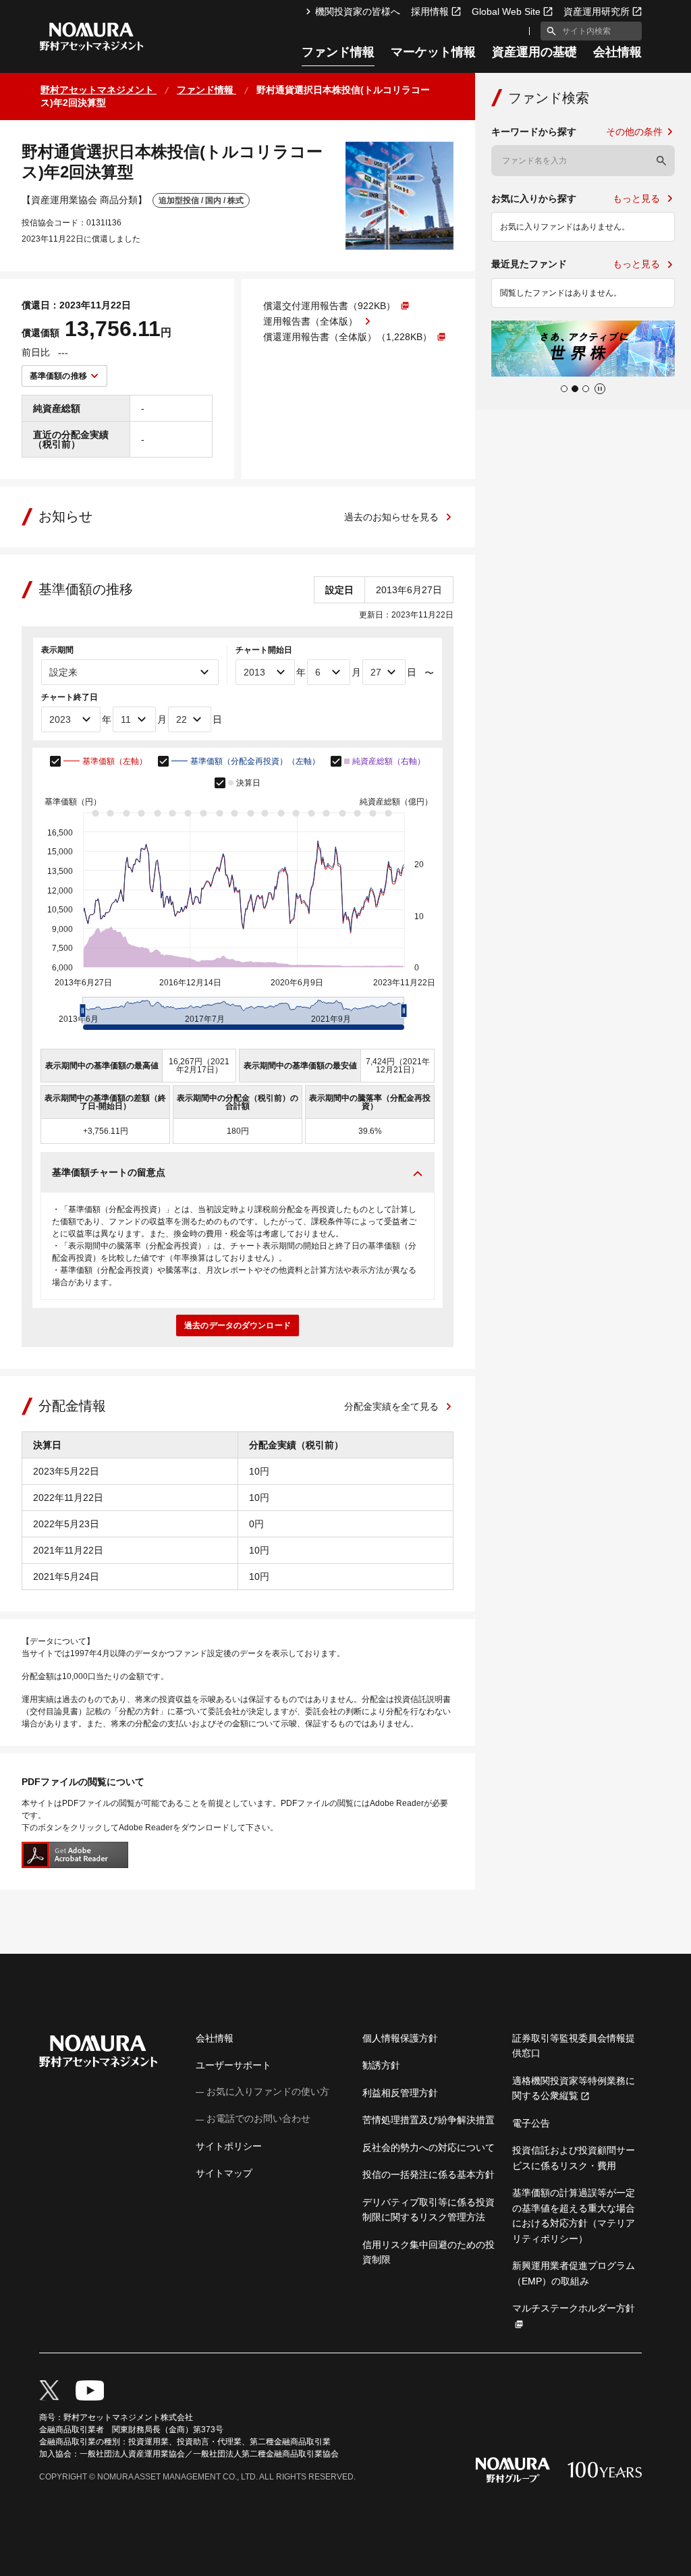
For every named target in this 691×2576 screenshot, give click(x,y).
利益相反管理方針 (400, 2093)
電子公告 (531, 2123)
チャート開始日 (264, 650)
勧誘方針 (381, 2065)
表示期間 (57, 650)
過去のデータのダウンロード (238, 1325)
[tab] (564, 389)
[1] (549, 31)
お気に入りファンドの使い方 (268, 2091)
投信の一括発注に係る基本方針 (429, 2174)
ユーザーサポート (233, 2065)
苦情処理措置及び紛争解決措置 (429, 2120)
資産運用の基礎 (534, 52)
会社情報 (617, 52)
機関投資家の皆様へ (358, 11)
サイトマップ (224, 2173)
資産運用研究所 (597, 11)
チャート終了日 (70, 697)
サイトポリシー (229, 2146)
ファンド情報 (338, 52)
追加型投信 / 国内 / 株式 (201, 200)
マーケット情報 (433, 52)
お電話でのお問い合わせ (258, 2118)
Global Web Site (506, 11)
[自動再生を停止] (600, 389)
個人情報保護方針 (400, 2038)
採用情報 (430, 11)
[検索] (661, 161)
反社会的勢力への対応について (429, 2147)
